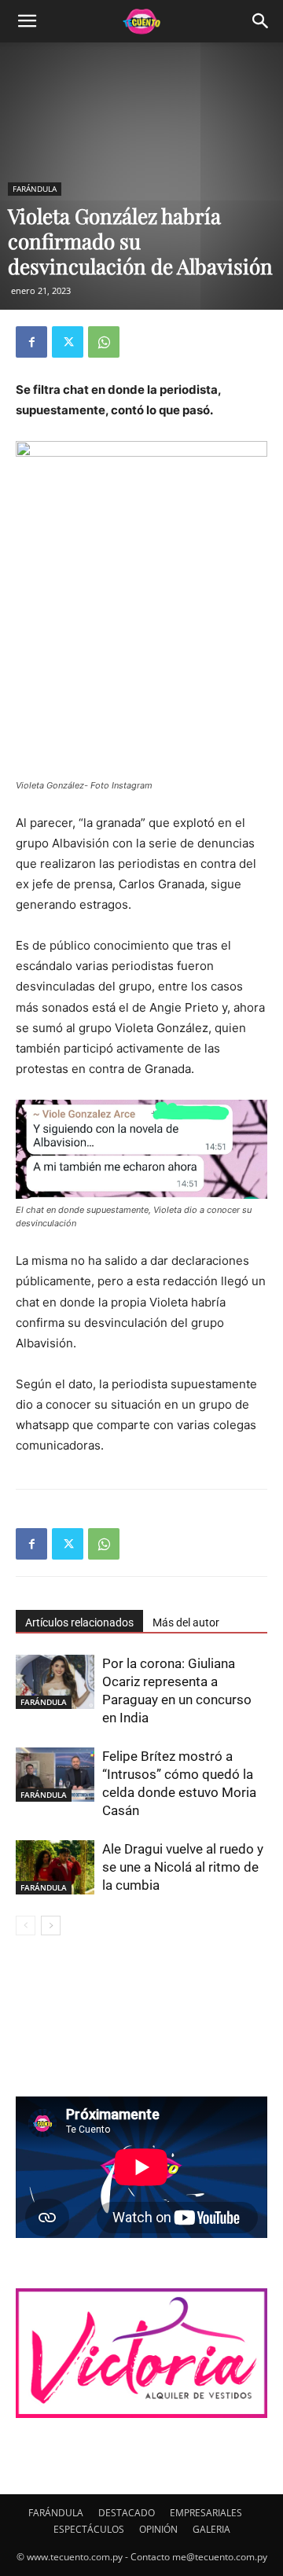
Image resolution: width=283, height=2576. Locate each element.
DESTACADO (127, 2513)
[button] (27, 21)
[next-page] (51, 1926)
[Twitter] (68, 342)
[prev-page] (26, 1926)
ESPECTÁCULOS (89, 2529)
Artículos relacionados (79, 1622)
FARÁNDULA (35, 189)
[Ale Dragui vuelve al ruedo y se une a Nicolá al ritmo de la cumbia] (55, 1867)
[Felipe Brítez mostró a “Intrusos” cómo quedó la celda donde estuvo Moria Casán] (55, 1775)
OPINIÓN (158, 2529)
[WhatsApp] (104, 342)
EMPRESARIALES (206, 2513)
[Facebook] (31, 342)
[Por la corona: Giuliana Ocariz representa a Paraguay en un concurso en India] (55, 1682)
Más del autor (186, 1622)
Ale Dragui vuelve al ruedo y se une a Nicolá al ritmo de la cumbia (183, 1867)
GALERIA (211, 2529)
